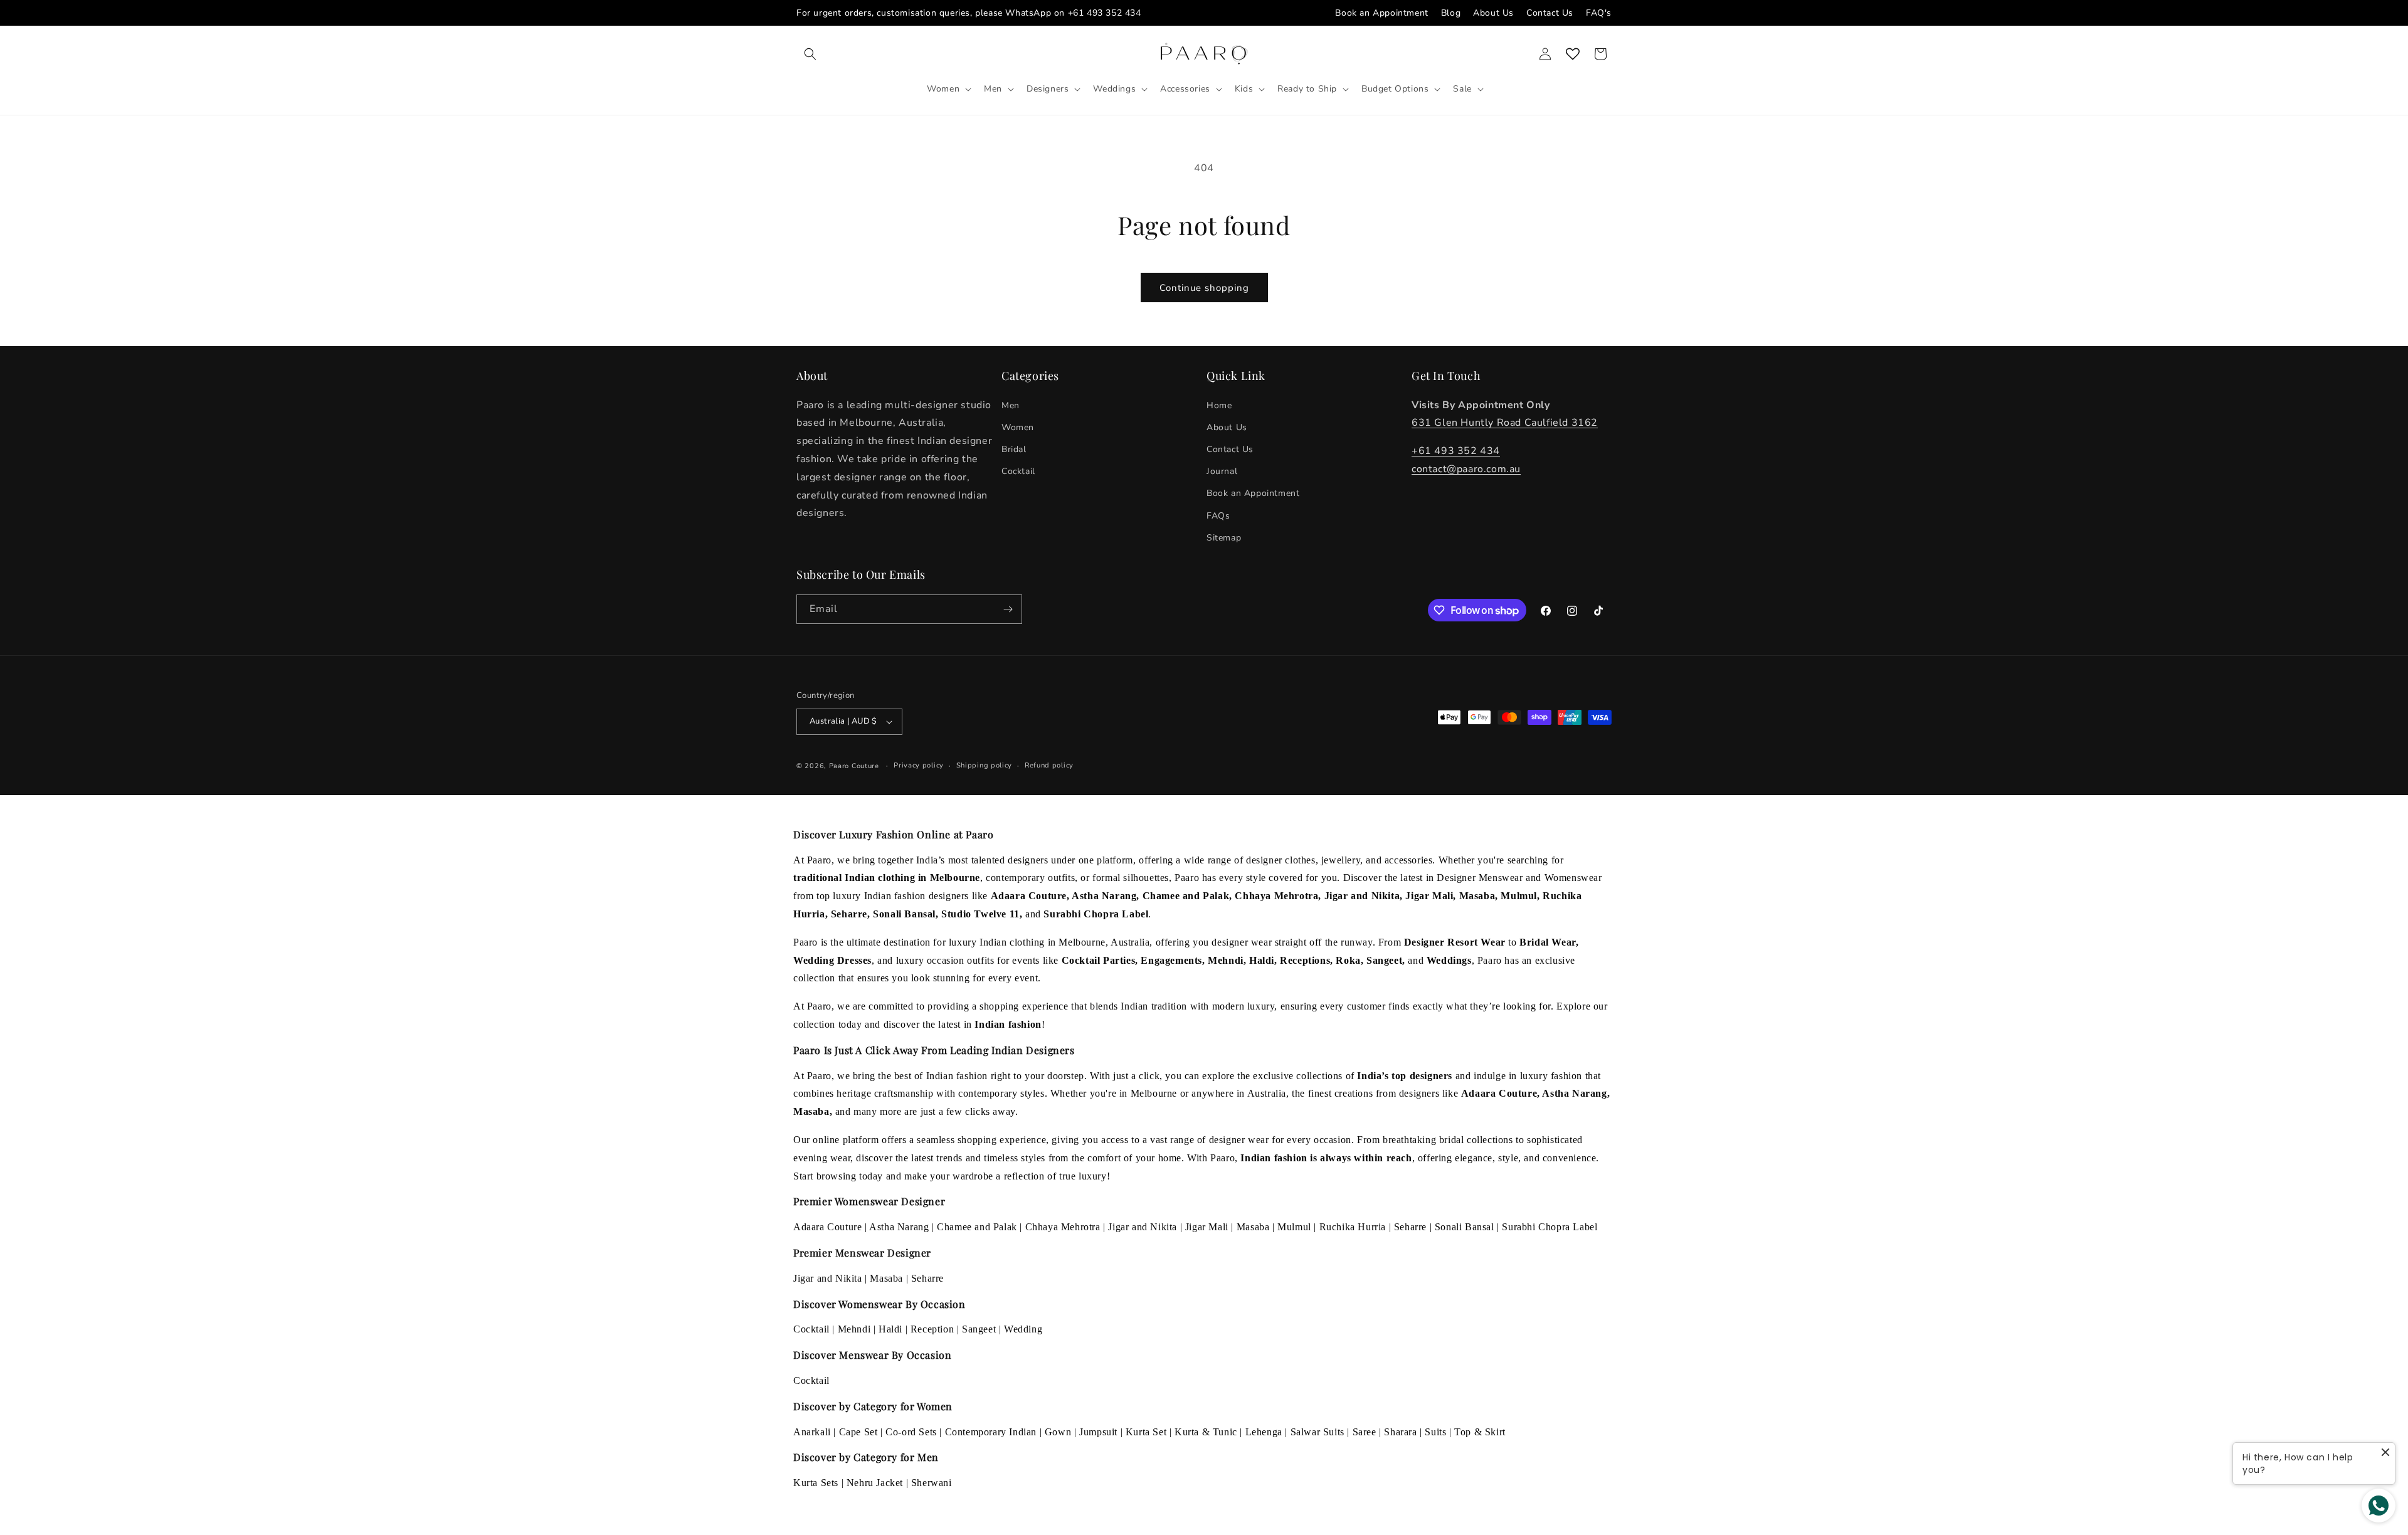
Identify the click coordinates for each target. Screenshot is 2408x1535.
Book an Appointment (1381, 13)
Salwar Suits (1318, 1432)
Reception (932, 1329)
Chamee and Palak (977, 1227)
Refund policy (1049, 765)
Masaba (1253, 1227)
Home (1219, 405)
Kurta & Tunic (1206, 1432)
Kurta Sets (816, 1483)
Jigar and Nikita (1143, 1227)
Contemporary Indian (991, 1432)
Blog (1451, 13)
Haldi (890, 1329)
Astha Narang (899, 1227)
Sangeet (979, 1329)
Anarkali (812, 1432)
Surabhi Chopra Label (1550, 1227)
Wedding (1023, 1329)
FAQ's (1599, 13)
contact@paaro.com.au (1466, 469)
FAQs (1218, 516)
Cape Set (858, 1432)
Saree (1365, 1432)
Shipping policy (985, 765)
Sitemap (1224, 538)
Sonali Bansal (1465, 1227)
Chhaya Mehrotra (1063, 1227)
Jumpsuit (1098, 1432)
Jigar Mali (1207, 1227)
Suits (1435, 1432)
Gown (1058, 1432)
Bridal (1014, 449)
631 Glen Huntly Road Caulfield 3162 (1505, 423)
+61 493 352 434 (1105, 13)
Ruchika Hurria (1353, 1227)
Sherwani (932, 1483)
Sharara (1400, 1432)
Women (1018, 427)
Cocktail (1018, 471)
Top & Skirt (1480, 1432)
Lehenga (1264, 1432)
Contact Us (1550, 13)
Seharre (1410, 1227)
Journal (1222, 471)
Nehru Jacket (875, 1483)
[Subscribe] (1008, 609)
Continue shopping (1204, 288)
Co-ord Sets (911, 1432)
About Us (1493, 13)
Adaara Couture (827, 1227)
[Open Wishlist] (1573, 54)
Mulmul (1294, 1227)
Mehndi (854, 1329)
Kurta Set (1146, 1432)
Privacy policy (919, 765)
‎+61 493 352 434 (1456, 451)
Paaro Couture (854, 766)
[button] (810, 54)
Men (1011, 405)
